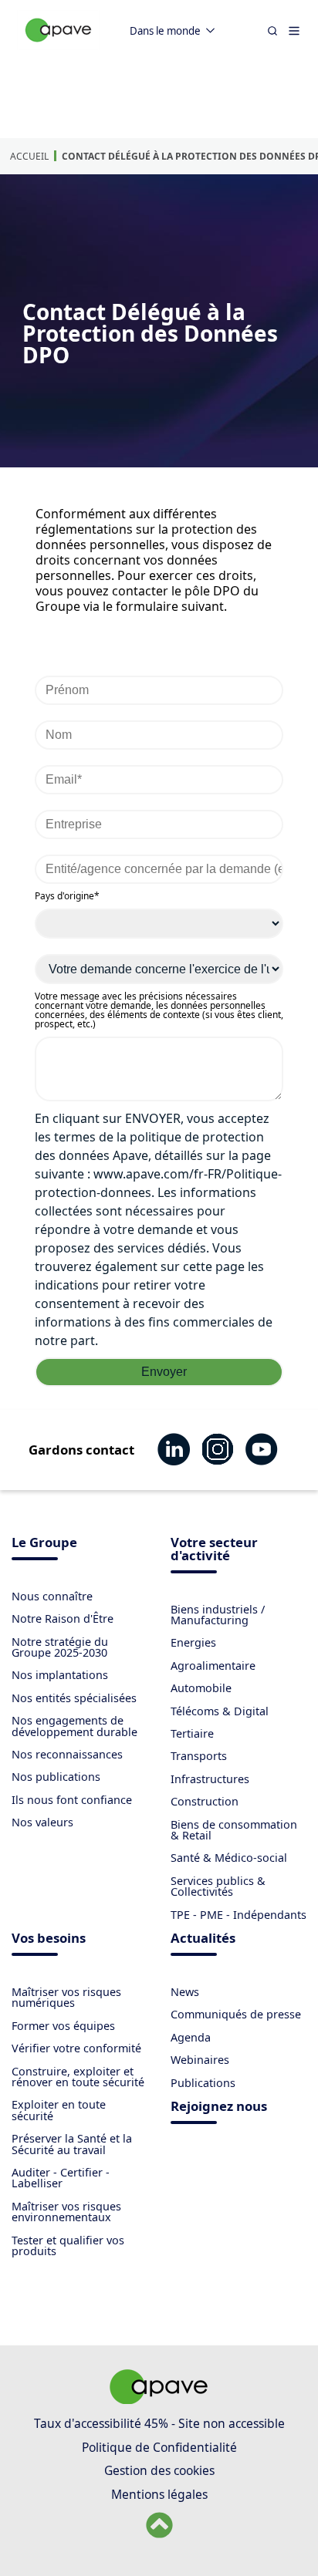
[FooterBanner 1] (159, 2399)
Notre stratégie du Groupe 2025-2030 (60, 1647)
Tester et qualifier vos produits (68, 2246)
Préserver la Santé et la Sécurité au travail (72, 2144)
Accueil (29, 156)
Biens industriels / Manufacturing (218, 1615)
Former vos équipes (63, 2026)
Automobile (201, 1688)
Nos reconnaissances (67, 1754)
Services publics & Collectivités (218, 1886)
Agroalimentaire (213, 1666)
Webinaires (200, 2060)
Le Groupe (44, 1544)
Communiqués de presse (236, 2014)
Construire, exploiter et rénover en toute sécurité (78, 2077)
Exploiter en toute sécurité (59, 2110)
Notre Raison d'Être (63, 1618)
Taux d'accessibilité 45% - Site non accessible (159, 2423)
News (185, 1992)
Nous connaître (52, 1596)
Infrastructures (210, 1779)
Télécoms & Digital (220, 1711)
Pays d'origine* (67, 896)
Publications (203, 2083)
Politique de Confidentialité (159, 2447)
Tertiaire (192, 1733)
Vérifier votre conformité (76, 2048)
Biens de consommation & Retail (234, 1830)
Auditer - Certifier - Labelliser (61, 2178)
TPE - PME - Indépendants (238, 1915)
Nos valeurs (42, 1822)
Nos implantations (60, 1675)
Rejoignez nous (219, 2107)
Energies (193, 1642)
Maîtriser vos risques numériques (66, 1997)
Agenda (191, 2037)
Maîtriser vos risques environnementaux (66, 2212)
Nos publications (56, 1777)
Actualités (203, 1939)
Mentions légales (159, 2494)
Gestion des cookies (159, 2470)
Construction (205, 1801)
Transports (199, 1756)
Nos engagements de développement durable (74, 1726)
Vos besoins (49, 1939)
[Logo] (59, 47)
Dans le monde (165, 31)
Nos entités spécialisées (74, 1698)
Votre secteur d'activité (214, 1550)
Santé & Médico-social (229, 1858)
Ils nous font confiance (72, 1800)
